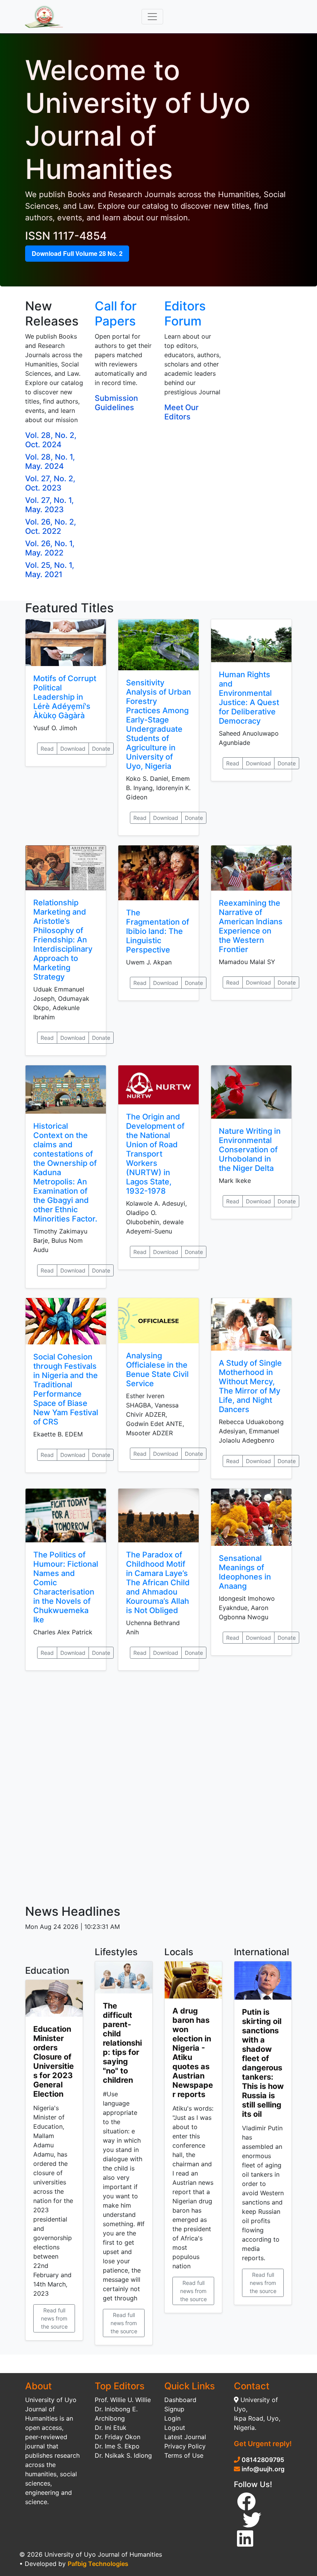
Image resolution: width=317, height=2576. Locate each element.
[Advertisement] (158, 1787)
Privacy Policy (185, 2446)
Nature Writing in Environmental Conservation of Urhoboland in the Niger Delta (250, 1150)
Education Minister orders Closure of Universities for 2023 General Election (54, 2061)
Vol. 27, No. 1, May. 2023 (49, 505)
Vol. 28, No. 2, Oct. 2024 (51, 440)
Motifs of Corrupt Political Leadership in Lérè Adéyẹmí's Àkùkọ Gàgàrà (65, 697)
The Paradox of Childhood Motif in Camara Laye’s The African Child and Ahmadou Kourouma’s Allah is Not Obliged (158, 1583)
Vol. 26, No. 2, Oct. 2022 (51, 526)
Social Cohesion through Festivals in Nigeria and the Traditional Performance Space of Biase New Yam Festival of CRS (66, 1389)
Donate (101, 749)
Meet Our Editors (182, 412)
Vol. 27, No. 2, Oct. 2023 (50, 483)
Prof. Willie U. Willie (123, 2400)
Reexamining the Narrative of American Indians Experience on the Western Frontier (251, 926)
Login (172, 2418)
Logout (175, 2428)
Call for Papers (116, 313)
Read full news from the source (54, 2318)
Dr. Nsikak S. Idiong (123, 2455)
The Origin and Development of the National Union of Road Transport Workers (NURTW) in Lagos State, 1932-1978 (155, 1154)
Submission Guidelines (116, 403)
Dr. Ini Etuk (111, 2428)
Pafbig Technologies (98, 2564)
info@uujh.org (263, 2469)
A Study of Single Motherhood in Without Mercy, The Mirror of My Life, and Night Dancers (250, 1386)
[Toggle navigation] (152, 17)
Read (47, 749)
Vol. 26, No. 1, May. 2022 (50, 548)
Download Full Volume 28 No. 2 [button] (77, 253)
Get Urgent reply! (263, 2444)
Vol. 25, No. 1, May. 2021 (50, 570)
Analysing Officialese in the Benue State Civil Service (157, 1370)
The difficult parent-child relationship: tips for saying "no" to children (122, 2043)
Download (73, 749)
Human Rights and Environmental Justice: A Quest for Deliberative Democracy (249, 698)
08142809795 (262, 2460)
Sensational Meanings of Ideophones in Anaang (245, 1572)
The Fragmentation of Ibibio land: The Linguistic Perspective (158, 931)
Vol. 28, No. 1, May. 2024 (50, 462)
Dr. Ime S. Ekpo (117, 2446)
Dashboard (180, 2400)
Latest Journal (185, 2437)
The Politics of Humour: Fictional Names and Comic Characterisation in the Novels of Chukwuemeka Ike (66, 1587)
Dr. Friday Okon (118, 2437)
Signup (174, 2409)
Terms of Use (184, 2455)
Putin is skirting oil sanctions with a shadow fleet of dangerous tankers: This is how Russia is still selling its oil (263, 2063)
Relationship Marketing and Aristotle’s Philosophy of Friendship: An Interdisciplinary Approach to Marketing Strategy (63, 940)
